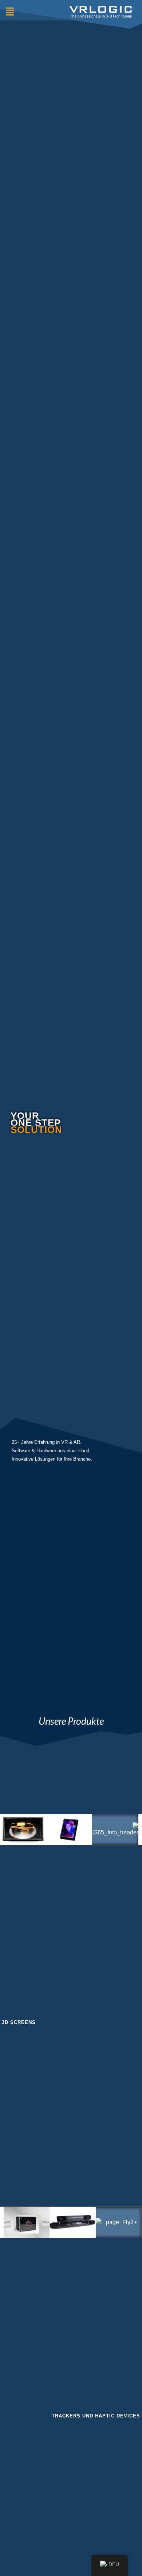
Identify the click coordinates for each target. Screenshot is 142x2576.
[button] (10, 12)
